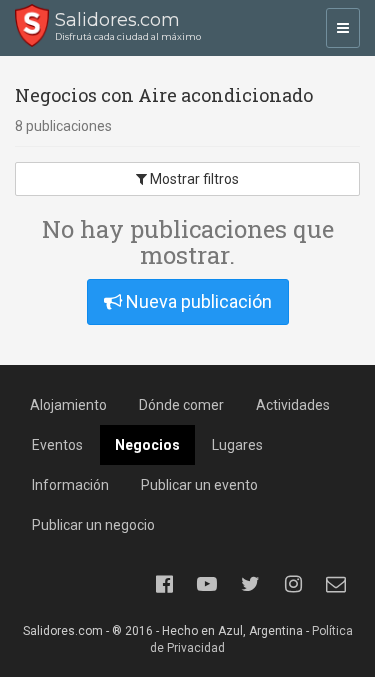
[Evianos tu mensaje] (336, 584)
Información (70, 485)
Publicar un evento (199, 485)
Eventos (57, 445)
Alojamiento (68, 405)
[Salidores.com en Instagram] (293, 584)
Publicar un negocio (93, 525)
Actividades (293, 405)
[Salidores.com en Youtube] (207, 584)
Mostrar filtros (193, 179)
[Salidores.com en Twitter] (250, 584)
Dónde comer (181, 405)
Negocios (147, 445)
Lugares (237, 445)
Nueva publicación (197, 301)
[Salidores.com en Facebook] (164, 584)
